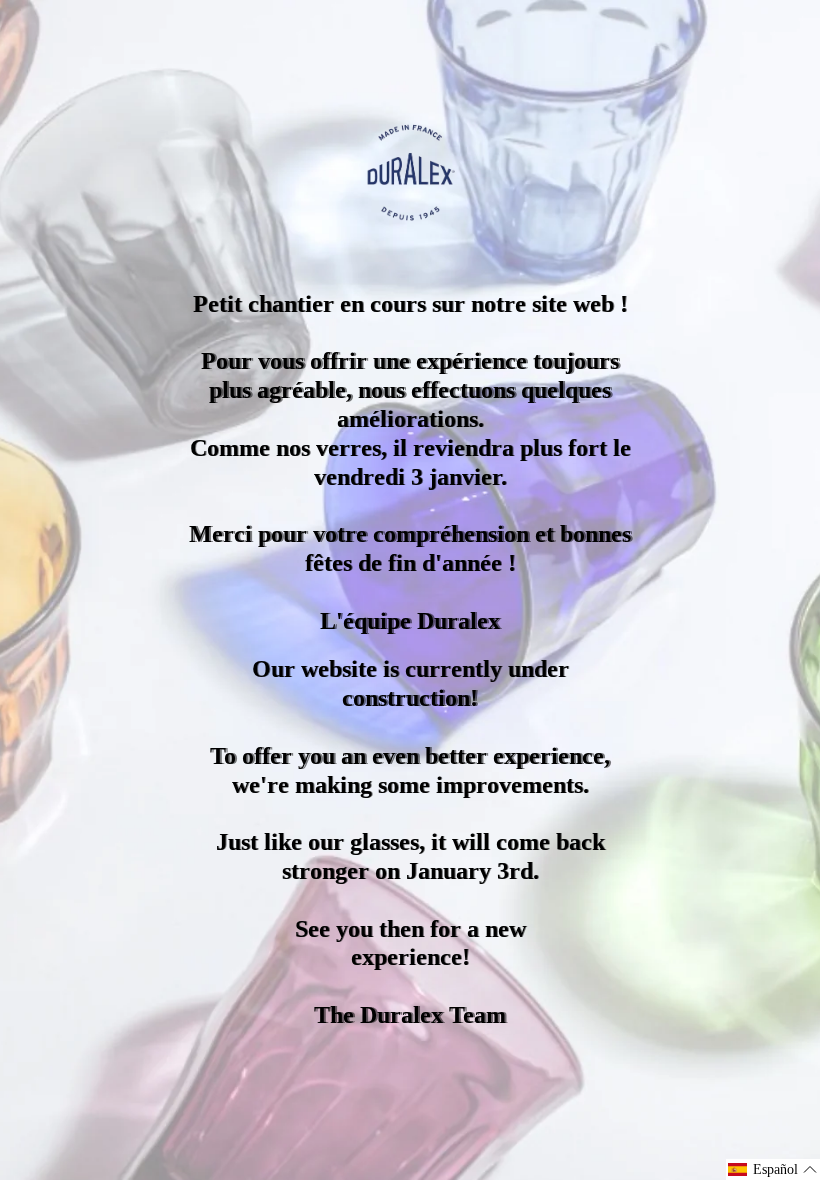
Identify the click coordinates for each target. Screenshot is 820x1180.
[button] (773, 1169)
